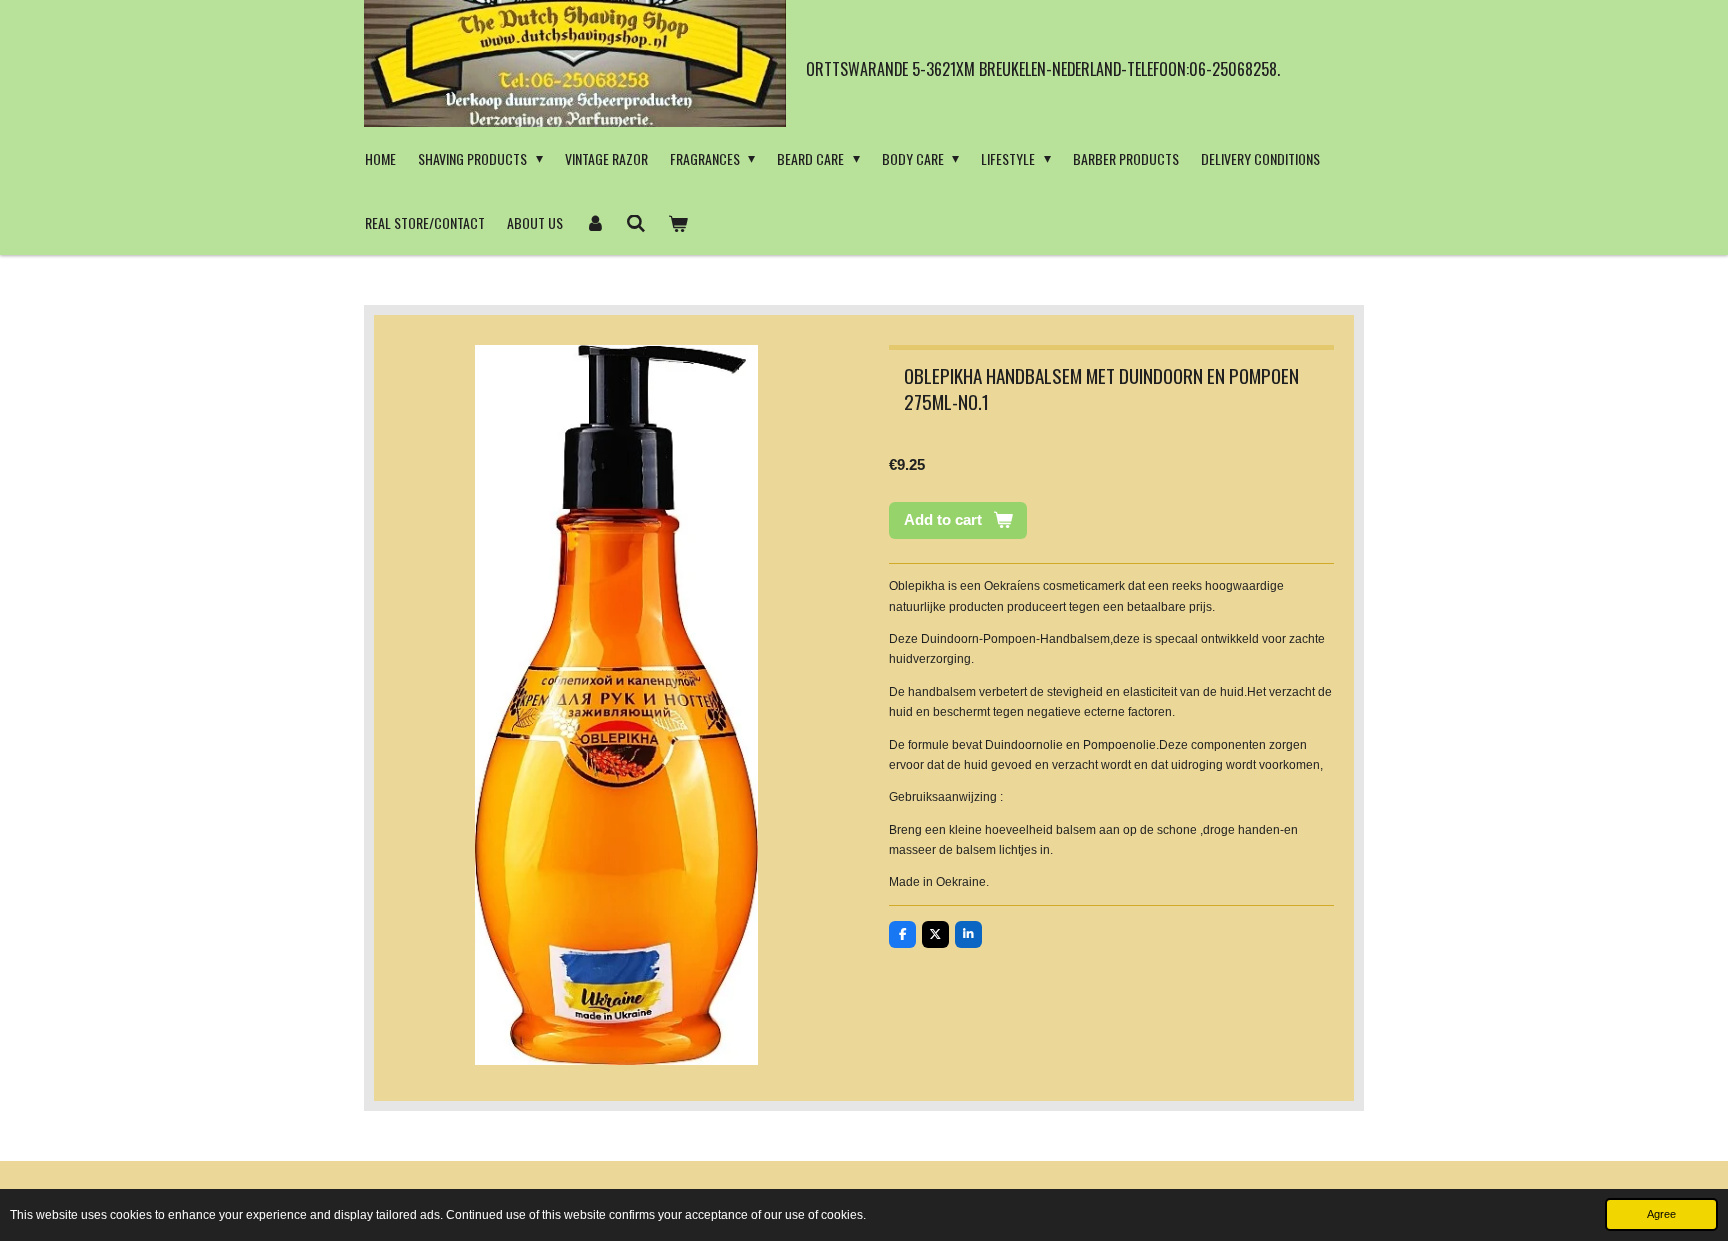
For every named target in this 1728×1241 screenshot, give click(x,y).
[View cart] (678, 223)
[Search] (637, 223)
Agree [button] (1661, 1214)
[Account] (595, 223)
